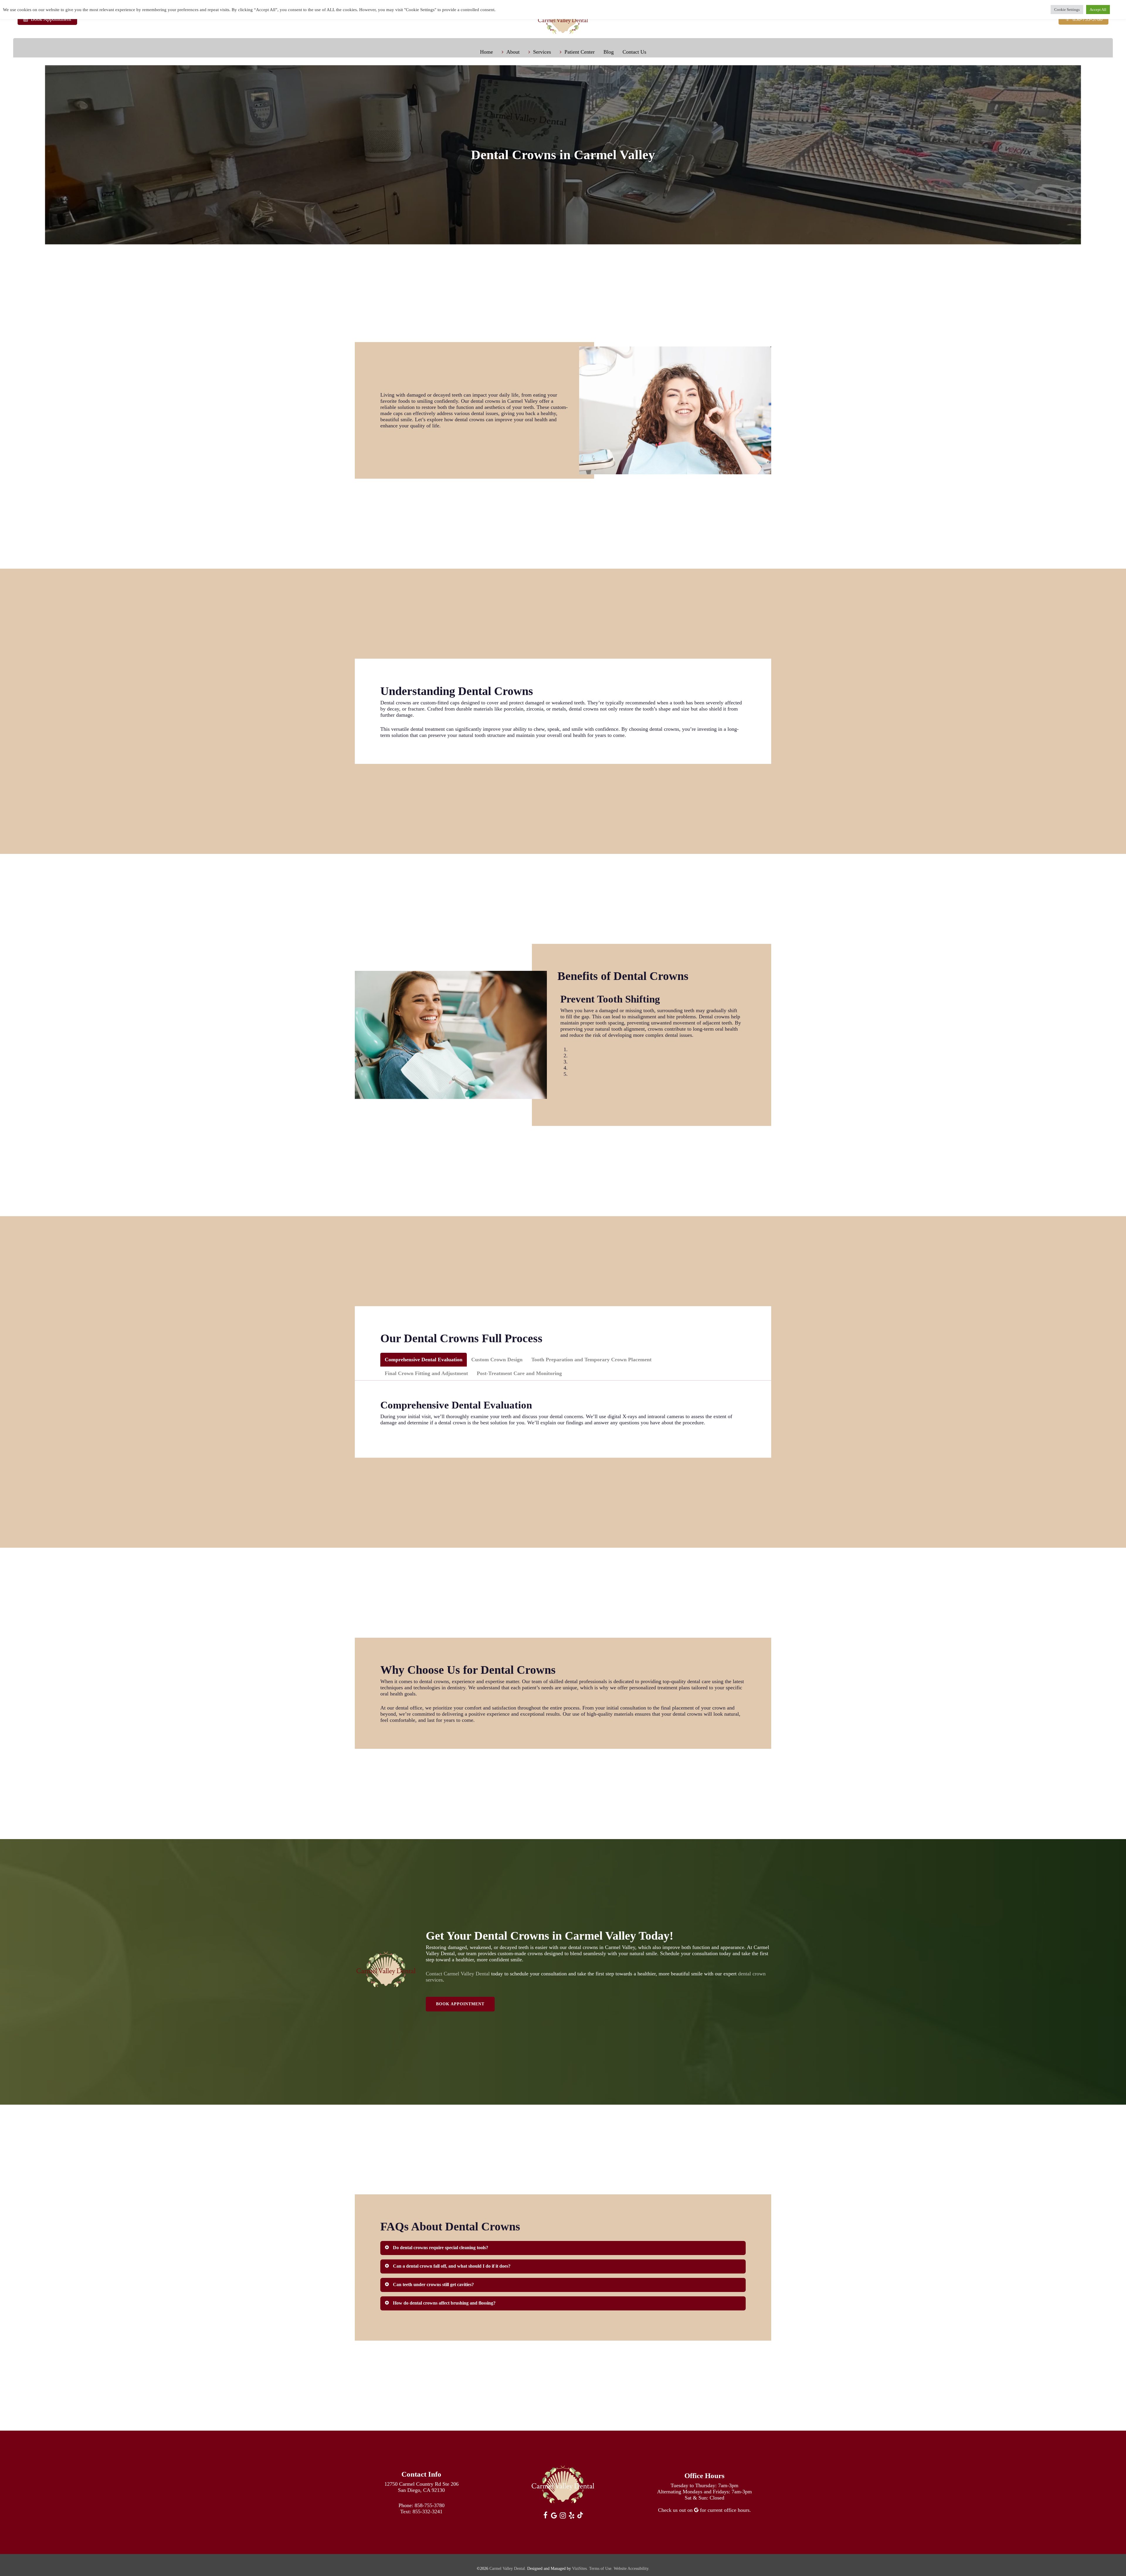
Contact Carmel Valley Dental (458, 1974)
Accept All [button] (1098, 10)
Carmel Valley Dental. (508, 2569)
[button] (424, 1360)
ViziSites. (580, 2569)
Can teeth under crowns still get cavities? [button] (433, 2284)
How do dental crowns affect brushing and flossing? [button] (444, 2303)
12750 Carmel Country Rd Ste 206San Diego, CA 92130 (422, 2487)
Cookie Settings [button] (1067, 10)
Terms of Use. (601, 2569)
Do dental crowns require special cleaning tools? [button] (441, 2248)
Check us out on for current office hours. (704, 2510)
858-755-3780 (430, 2505)
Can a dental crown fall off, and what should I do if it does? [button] (452, 2266)
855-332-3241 (428, 2512)
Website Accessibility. (632, 2569)
